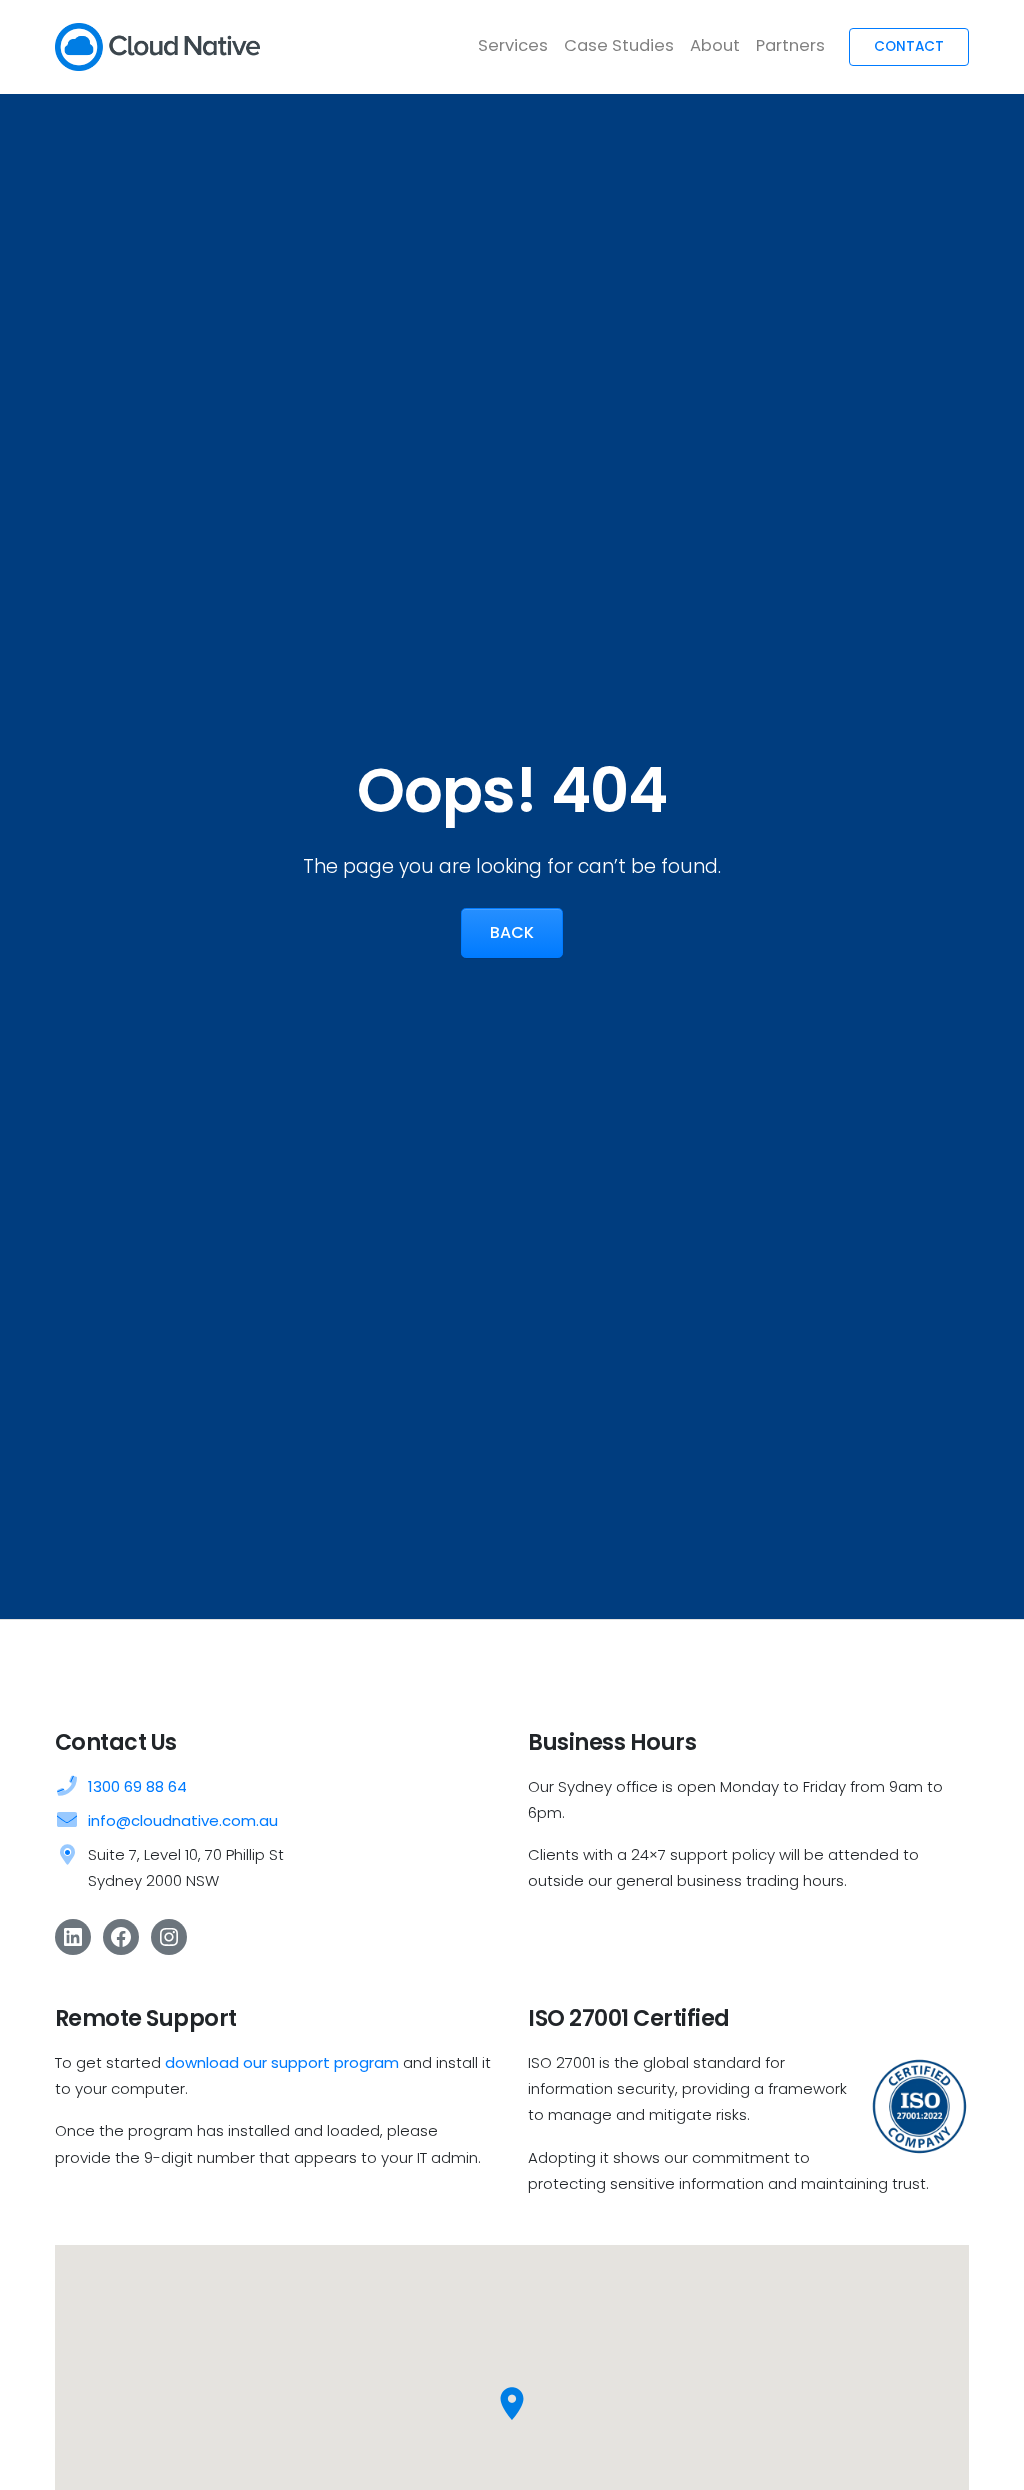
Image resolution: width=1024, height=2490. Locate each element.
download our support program (282, 2062)
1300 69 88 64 (137, 1786)
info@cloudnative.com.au (183, 1820)
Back (512, 932)
